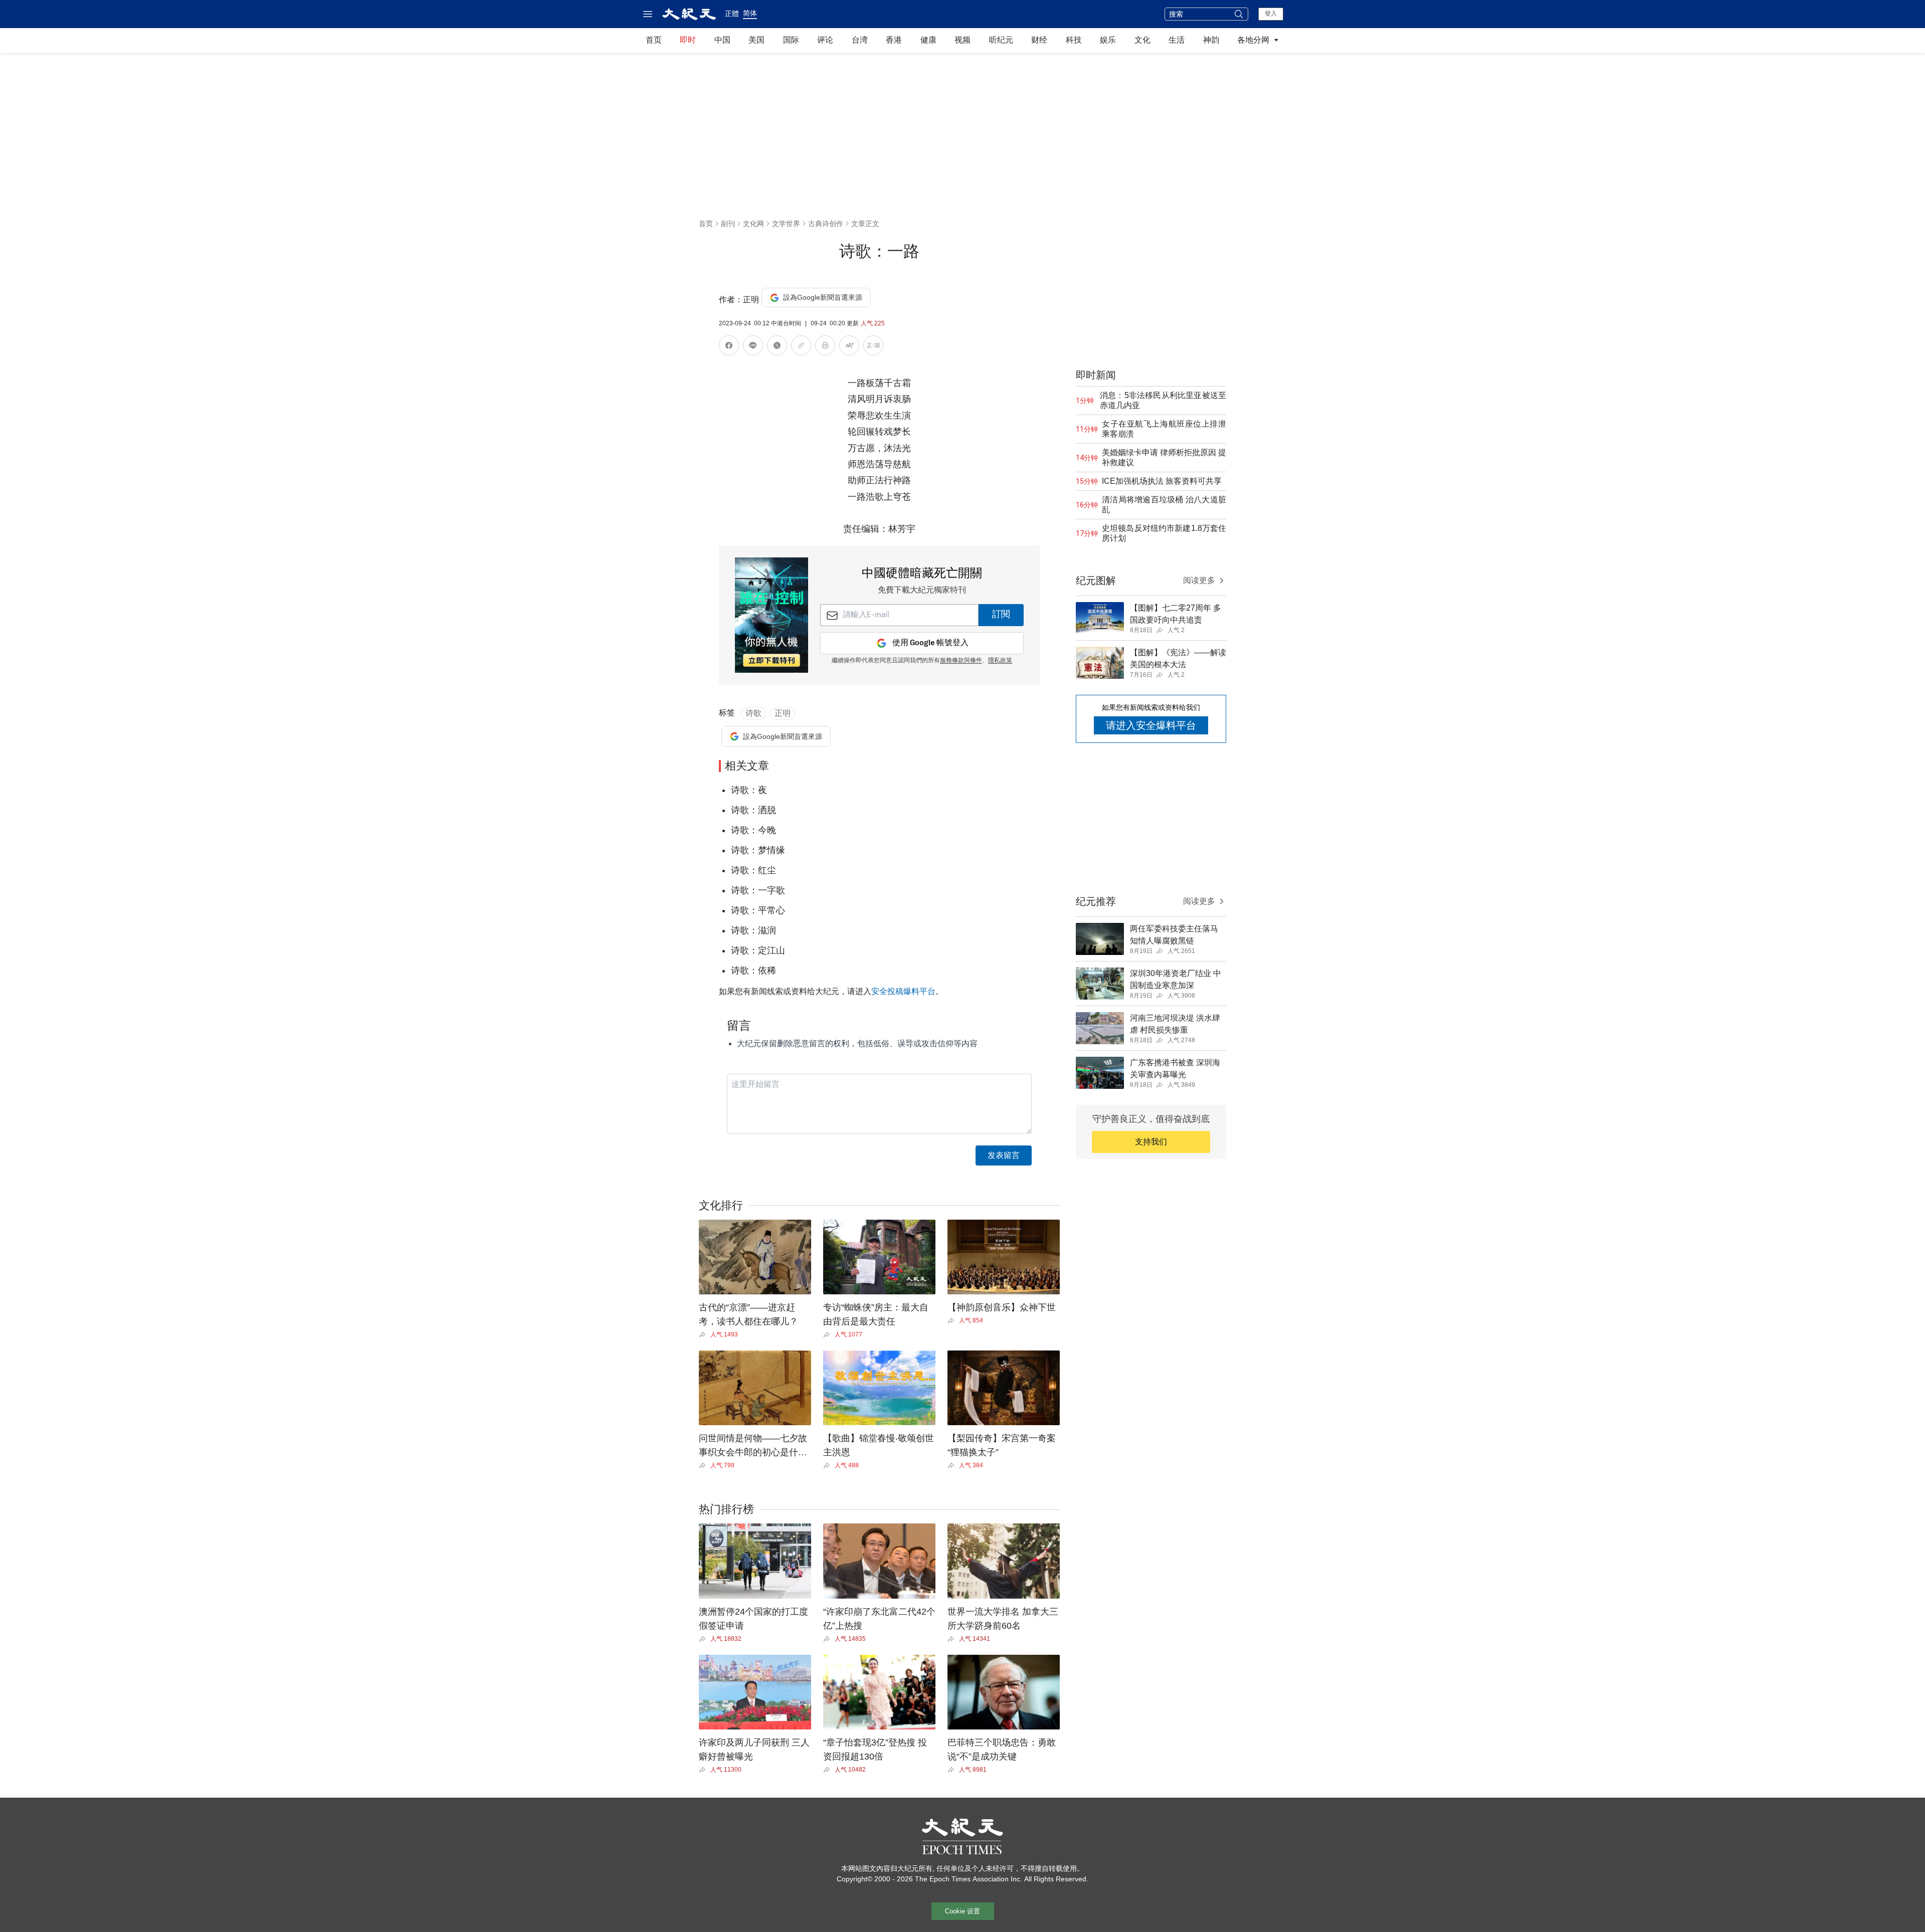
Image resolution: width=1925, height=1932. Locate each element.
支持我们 (1151, 1142)
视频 (963, 40)
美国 (756, 40)
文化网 (753, 224)
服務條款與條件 (961, 661)
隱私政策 (1000, 661)
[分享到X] (777, 347)
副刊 (728, 224)
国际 (791, 40)
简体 (750, 13)
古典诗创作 (826, 224)
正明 (783, 713)
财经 (1039, 40)
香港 (894, 40)
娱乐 (1108, 40)
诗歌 (753, 713)
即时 (688, 40)
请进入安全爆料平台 (1151, 725)
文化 (1142, 40)
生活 (1177, 40)
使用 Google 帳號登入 (930, 643)
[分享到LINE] (753, 347)
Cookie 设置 (963, 1911)
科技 (1074, 40)
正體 (732, 14)
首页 (654, 40)
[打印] (825, 347)
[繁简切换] (873, 347)
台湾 (860, 40)
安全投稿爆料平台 (903, 991)
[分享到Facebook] (729, 347)
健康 (928, 40)
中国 (722, 40)
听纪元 (1001, 40)
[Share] (705, 1334)
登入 (1271, 14)
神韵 (1211, 40)
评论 (825, 40)
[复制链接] (801, 345)
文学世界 (786, 224)
